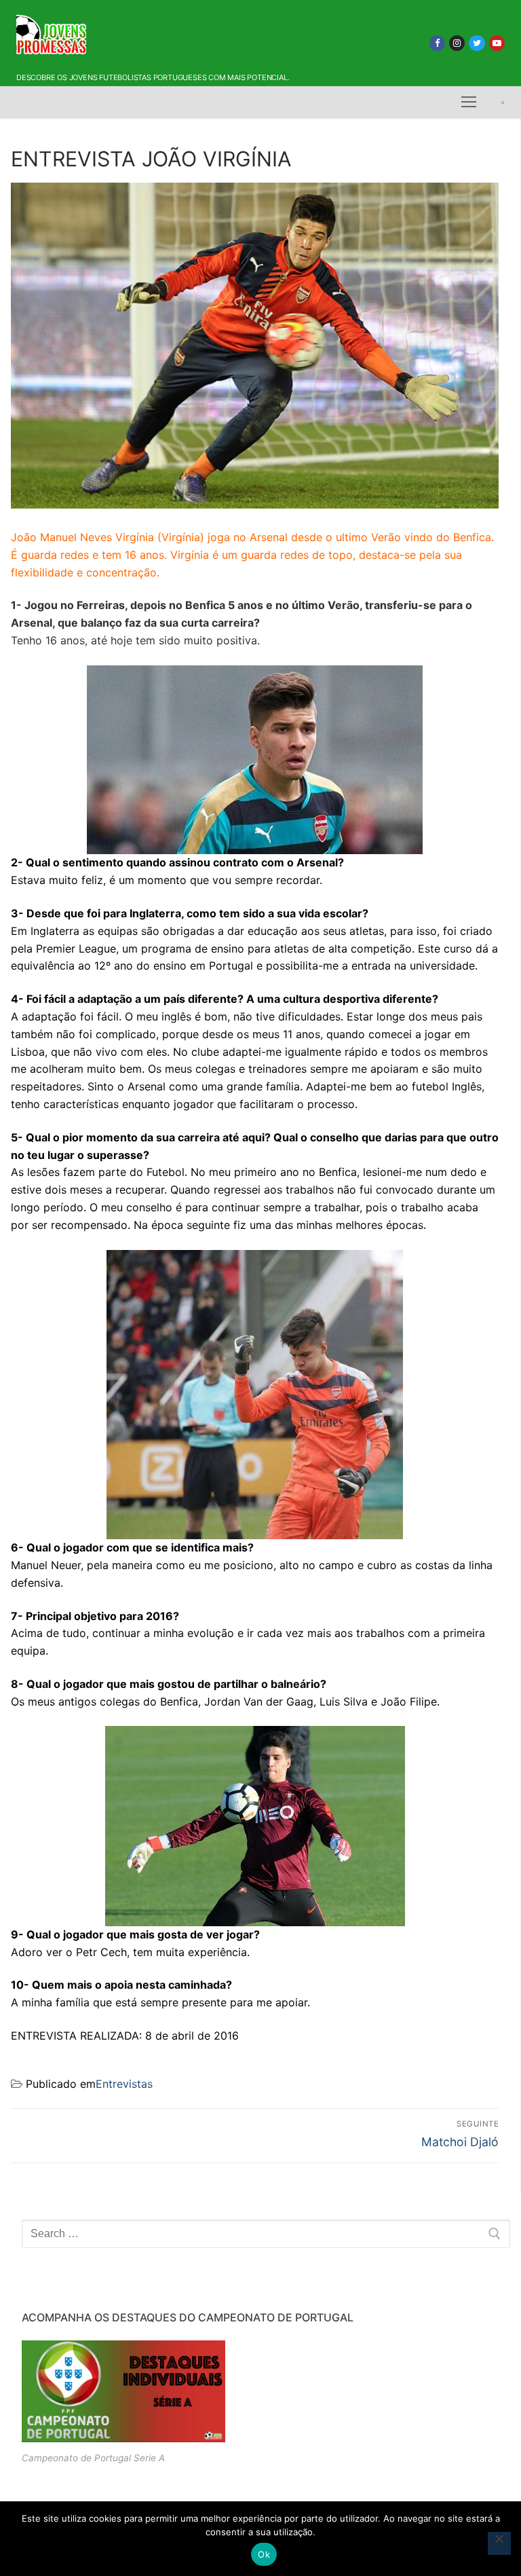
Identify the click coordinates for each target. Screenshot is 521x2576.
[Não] (499, 2543)
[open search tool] (503, 103)
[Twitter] (477, 43)
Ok (264, 2554)
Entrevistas (124, 2084)
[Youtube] (497, 43)
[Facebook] (437, 43)
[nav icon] (469, 103)
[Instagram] (457, 43)
